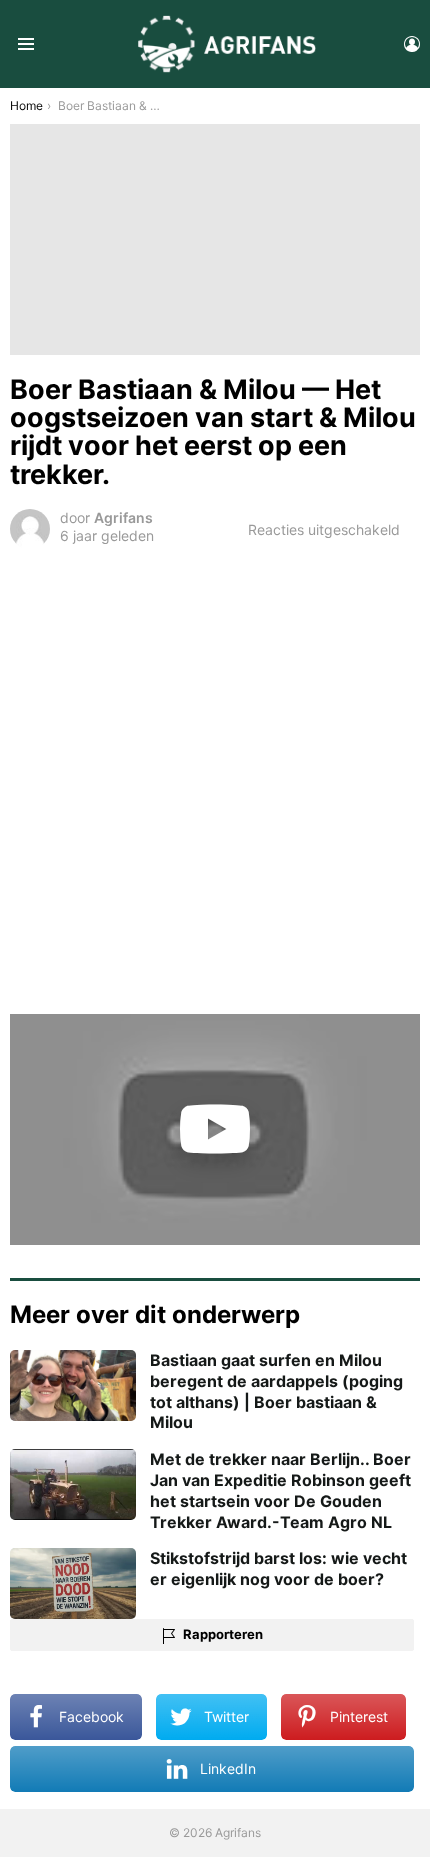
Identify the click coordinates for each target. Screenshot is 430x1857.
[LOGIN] (412, 44)
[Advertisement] (215, 778)
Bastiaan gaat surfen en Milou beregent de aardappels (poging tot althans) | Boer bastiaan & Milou (276, 1391)
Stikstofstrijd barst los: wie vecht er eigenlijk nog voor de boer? (278, 1568)
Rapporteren (223, 1634)
